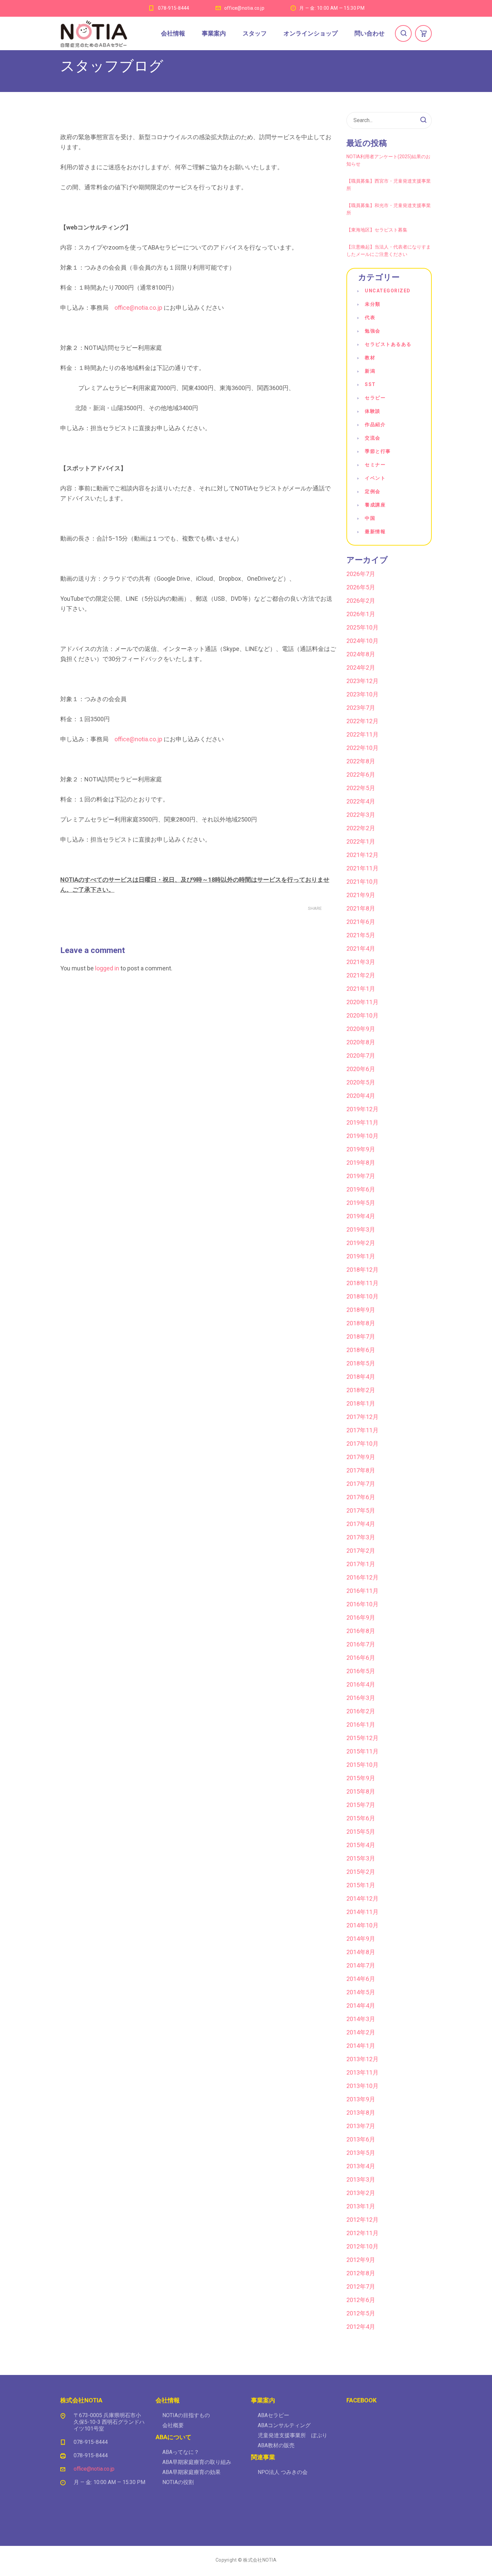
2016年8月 (361, 1631)
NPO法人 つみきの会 (283, 2472)
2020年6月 (361, 1069)
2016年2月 (361, 1711)
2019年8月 (361, 1163)
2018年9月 (361, 1310)
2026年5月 (361, 587)
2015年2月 (361, 1872)
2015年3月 (361, 1858)
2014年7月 (361, 1965)
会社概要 (173, 2425)
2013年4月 (361, 2166)
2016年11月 (362, 1591)
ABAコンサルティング (284, 2425)
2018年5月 (361, 1363)
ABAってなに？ (181, 2452)
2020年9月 (361, 1029)
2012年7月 (361, 2286)
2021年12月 (362, 855)
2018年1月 (361, 1403)
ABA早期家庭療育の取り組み (197, 2462)
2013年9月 (361, 2099)
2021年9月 (361, 895)
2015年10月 (362, 1765)
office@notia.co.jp (244, 8)
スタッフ (255, 33)
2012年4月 (361, 2327)
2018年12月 (362, 1270)
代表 (370, 317)
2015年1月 (361, 1885)
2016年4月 (361, 1684)
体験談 (373, 411)
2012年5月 (361, 2313)
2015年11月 (362, 1751)
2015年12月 (362, 1738)
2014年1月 (361, 2046)
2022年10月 (362, 748)
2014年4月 (361, 2006)
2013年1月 (361, 2206)
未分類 (373, 304)
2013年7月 (361, 2126)
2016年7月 (361, 1644)
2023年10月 (362, 694)
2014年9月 (361, 1939)
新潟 (370, 371)
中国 (370, 518)
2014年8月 (361, 1952)
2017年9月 (361, 1457)
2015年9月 (361, 1778)
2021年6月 (361, 922)
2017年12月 (362, 1417)
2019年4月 (361, 1216)
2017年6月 (361, 1497)
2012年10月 (362, 2246)
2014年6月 (361, 1979)
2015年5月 (361, 1832)
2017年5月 (361, 1510)
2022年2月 (361, 828)
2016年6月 (361, 1658)
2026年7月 (361, 574)
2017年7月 (361, 1484)
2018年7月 (361, 1337)
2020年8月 (361, 1042)
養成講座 (375, 505)
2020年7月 (361, 1056)
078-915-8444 (174, 8)
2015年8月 (361, 1791)
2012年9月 (361, 2260)
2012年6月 (361, 2300)
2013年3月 (361, 2179)
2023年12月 (362, 681)
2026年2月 (361, 601)
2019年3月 (361, 1229)
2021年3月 (361, 962)
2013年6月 (361, 2139)
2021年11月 (362, 868)
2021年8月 (361, 908)
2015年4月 (361, 1845)
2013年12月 (362, 2059)
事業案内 (214, 33)
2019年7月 (361, 1176)
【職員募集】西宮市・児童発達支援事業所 (389, 185)
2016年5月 (361, 1671)
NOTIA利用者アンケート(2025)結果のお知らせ (388, 160)
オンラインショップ (311, 33)
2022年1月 (361, 841)
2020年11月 (362, 1002)
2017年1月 (361, 1564)
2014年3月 (361, 2019)
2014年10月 (362, 1925)
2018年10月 (362, 1296)
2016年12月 (362, 1577)
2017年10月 (362, 1444)
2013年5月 (361, 2153)
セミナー (375, 465)
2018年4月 (361, 1377)
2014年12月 (362, 1898)
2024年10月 (362, 641)
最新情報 (375, 532)
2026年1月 (361, 614)
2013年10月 (362, 2086)
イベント (375, 478)
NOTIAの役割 (178, 2482)
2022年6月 (361, 775)
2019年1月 (361, 1256)
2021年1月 (361, 989)
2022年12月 (362, 721)
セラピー (375, 398)
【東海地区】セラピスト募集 (377, 230)
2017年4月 (361, 1524)
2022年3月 (361, 815)
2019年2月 (361, 1243)
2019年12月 (362, 1109)
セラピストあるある (388, 344)
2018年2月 (361, 1390)
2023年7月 (361, 708)
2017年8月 (361, 1470)
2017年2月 (361, 1551)
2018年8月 (361, 1323)
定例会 (373, 491)
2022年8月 (361, 761)
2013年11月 (362, 2072)
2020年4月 (361, 1096)
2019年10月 (362, 1136)
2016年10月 (362, 1604)
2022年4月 (361, 801)
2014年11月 (362, 1912)
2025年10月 (362, 627)
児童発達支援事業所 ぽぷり (293, 2435)
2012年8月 (361, 2273)
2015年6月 (361, 1818)
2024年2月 (361, 667)
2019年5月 (361, 1203)
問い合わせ (370, 33)
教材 (370, 358)
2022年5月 (361, 788)
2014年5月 (361, 1992)
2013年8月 (361, 2113)
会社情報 (173, 33)
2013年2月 (361, 2193)
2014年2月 (361, 2032)
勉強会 (373, 331)
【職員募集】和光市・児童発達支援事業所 (389, 209)
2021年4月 (361, 948)
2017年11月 (362, 1430)
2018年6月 (361, 1350)
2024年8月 (361, 654)
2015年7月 (361, 1805)
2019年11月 (362, 1122)
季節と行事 (378, 451)
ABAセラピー (273, 2415)
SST (370, 384)
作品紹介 (375, 424)
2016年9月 (361, 1617)
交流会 (373, 438)
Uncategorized (388, 291)
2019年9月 (361, 1149)
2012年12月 (362, 2220)
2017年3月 (361, 1537)
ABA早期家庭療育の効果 (191, 2472)
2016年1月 (361, 1725)
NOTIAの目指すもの (186, 2415)
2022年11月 (362, 734)
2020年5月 (361, 1082)
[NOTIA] (94, 33)
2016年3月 (361, 1698)
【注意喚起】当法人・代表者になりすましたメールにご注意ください (389, 251)
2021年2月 (361, 975)
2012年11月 (362, 2233)
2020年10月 (362, 1015)
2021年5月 (361, 935)
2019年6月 (361, 1189)
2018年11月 (362, 1283)
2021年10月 (362, 882)
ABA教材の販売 (276, 2445)
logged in (107, 968)
